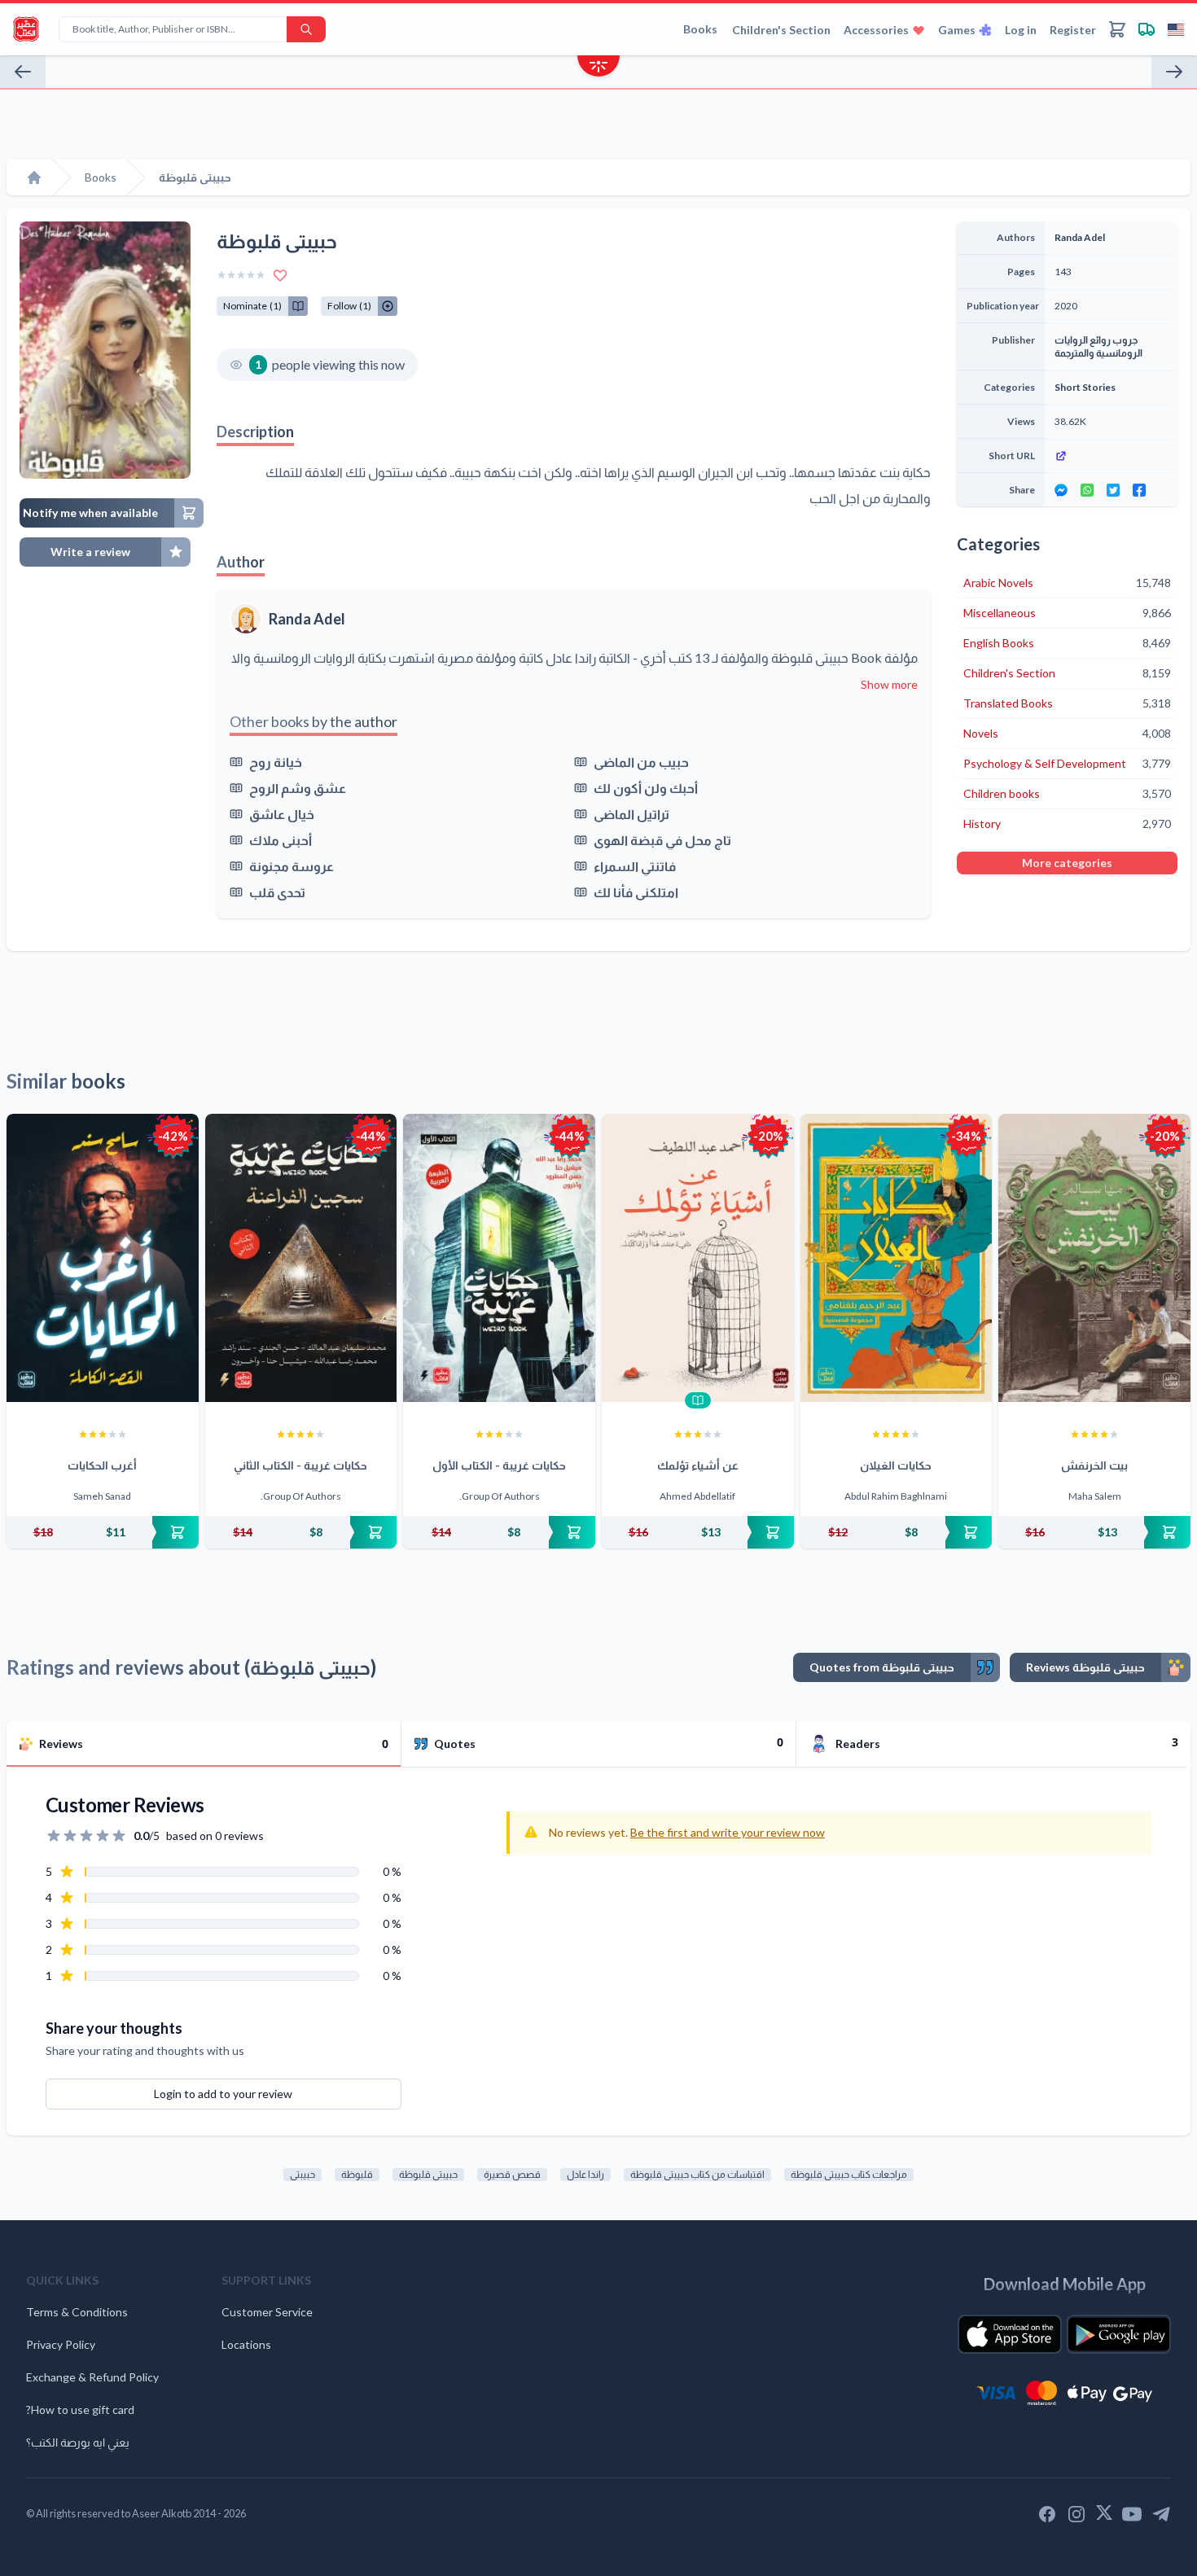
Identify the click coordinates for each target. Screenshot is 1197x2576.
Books (700, 29)
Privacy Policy (61, 2344)
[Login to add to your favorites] (280, 275)
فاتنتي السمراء (635, 866)
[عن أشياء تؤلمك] (698, 1258)
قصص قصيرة (512, 2174)
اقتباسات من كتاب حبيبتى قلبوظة (697, 2174)
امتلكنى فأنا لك (636, 892)
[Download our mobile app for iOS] (1010, 2334)
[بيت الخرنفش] (1094, 1258)
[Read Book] (698, 1400)
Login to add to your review (223, 2094)
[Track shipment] (1147, 29)
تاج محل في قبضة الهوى (662, 840)
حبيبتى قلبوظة (428, 2174)
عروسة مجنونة (292, 866)
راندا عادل (585, 2174)
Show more (889, 684)
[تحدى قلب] (23, 72)
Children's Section (781, 30)
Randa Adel (307, 619)
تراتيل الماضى (631, 814)
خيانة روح (276, 762)
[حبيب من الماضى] (1174, 72)
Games (957, 30)
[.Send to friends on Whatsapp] (1087, 490)
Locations (246, 2344)
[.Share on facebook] (1139, 490)
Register (1073, 30)
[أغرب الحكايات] (103, 1258)
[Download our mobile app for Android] (1119, 2334)
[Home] (34, 177)
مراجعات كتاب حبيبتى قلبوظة (849, 2174)
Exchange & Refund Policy (92, 2377)
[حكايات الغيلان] (897, 1258)
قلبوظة (357, 2174)
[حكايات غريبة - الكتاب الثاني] (301, 1258)
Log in (1021, 30)
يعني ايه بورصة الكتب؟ (78, 2442)
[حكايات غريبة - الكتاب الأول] (499, 1258)
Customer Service (267, 2312)
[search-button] (306, 29)
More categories (1067, 863)
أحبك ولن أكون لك (646, 788)
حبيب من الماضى (641, 762)
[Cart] (1117, 29)
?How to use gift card (80, 2410)
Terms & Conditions (77, 2312)
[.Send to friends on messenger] (1061, 490)
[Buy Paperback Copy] (103, 1532)
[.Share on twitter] (1113, 490)
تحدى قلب (277, 892)
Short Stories (1085, 387)
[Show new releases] (598, 68)
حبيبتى (303, 2174)
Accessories (876, 30)
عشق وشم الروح (298, 788)
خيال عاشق (282, 814)
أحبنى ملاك (281, 840)
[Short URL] (1111, 456)
